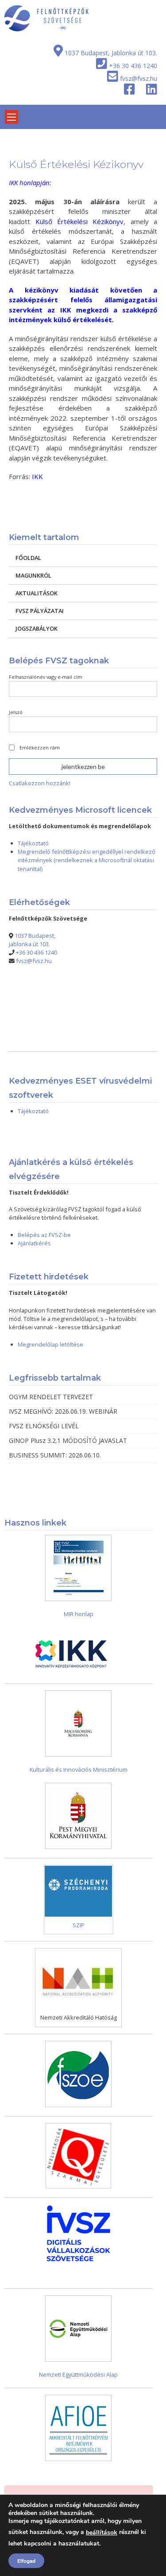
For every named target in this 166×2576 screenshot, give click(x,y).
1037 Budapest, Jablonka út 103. (111, 53)
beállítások (102, 2532)
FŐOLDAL (28, 558)
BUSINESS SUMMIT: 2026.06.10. (55, 1455)
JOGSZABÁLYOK (37, 628)
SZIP (79, 1925)
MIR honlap (79, 1614)
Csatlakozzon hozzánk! (40, 783)
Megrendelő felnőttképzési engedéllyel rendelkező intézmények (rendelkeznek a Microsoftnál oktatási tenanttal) (87, 860)
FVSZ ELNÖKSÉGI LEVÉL (44, 1426)
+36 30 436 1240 (133, 66)
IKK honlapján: (30, 183)
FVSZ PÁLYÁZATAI (40, 611)
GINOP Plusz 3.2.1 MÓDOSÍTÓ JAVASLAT (68, 1440)
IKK (37, 476)
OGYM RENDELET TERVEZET (51, 1397)
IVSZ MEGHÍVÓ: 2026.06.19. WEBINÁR (63, 1411)
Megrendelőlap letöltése (50, 1344)
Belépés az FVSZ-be (44, 1235)
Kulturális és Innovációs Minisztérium (79, 1769)
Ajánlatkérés (34, 1243)
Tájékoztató (33, 843)
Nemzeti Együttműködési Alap (78, 2374)
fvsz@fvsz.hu (139, 78)
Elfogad (26, 2561)
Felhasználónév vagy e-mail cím (46, 677)
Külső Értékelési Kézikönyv (80, 221)
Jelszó (16, 712)
